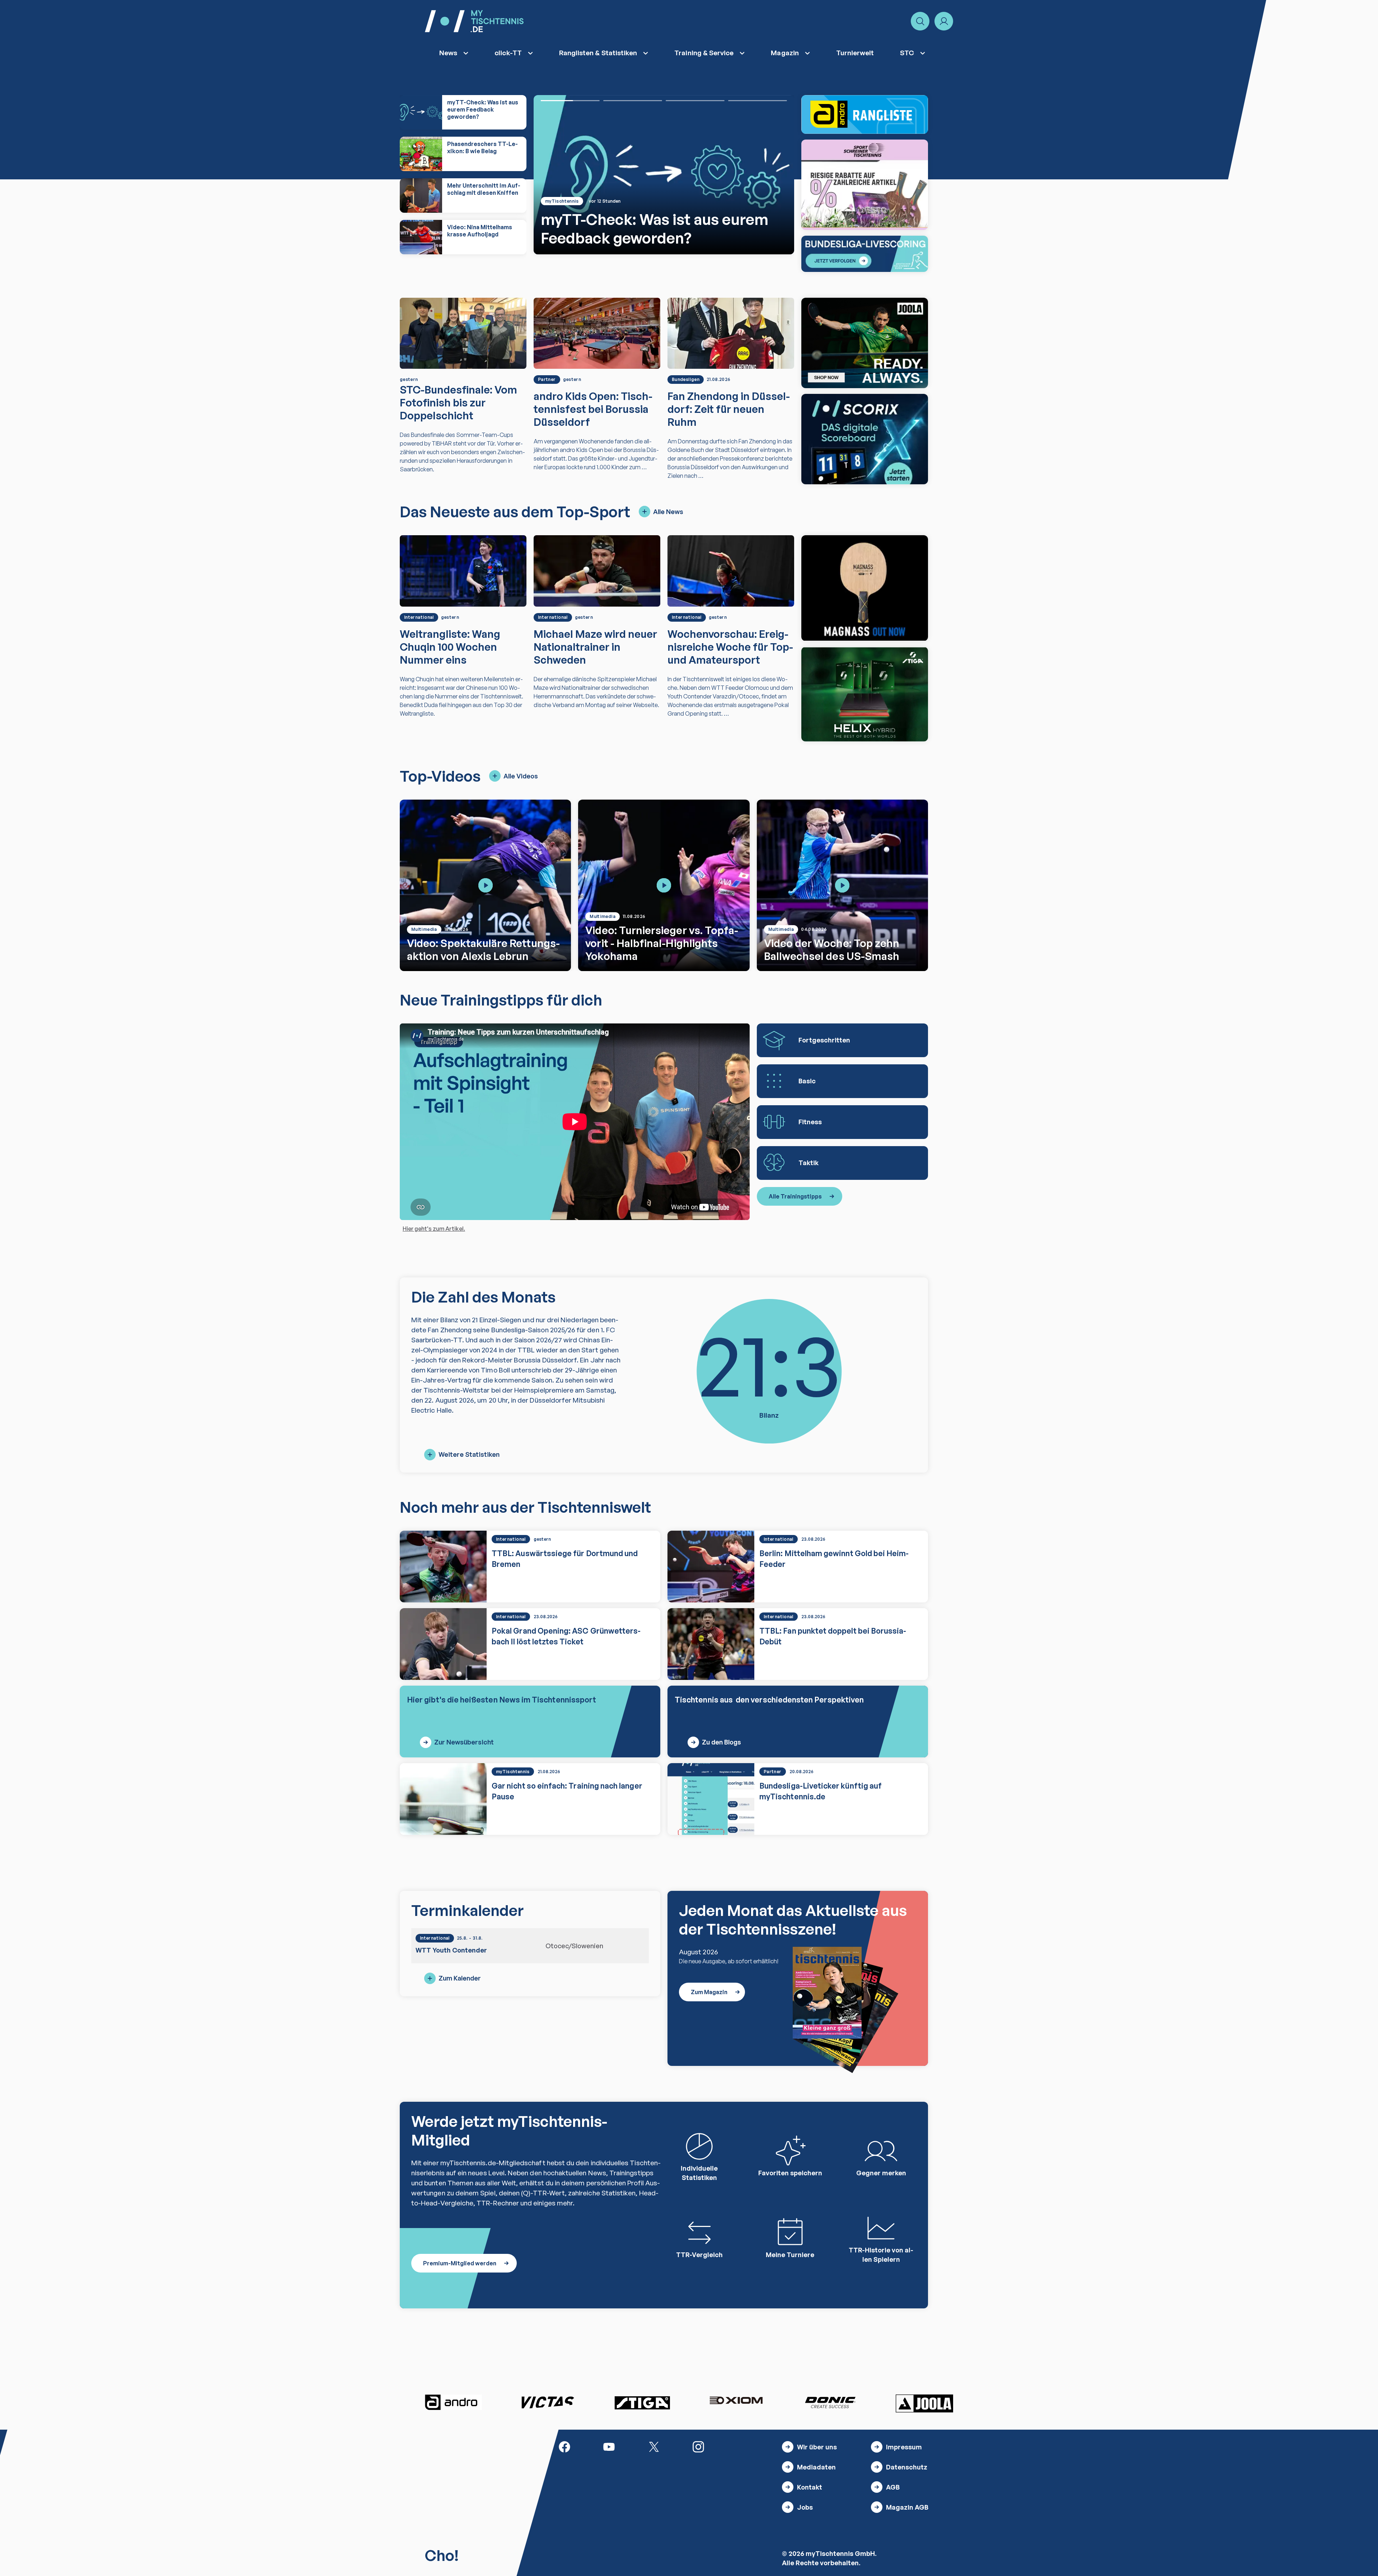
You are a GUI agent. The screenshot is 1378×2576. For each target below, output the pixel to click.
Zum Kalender (460, 1978)
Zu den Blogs (721, 1742)
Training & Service (704, 53)
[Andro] (454, 2402)
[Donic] (830, 2402)
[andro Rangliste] (865, 114)
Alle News (668, 512)
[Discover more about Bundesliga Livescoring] (865, 254)
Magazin (785, 53)
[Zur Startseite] (474, 21)
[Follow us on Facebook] (564, 2446)
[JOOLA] (924, 2403)
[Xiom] (736, 2401)
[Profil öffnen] (944, 21)
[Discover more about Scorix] (865, 439)
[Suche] (920, 21)
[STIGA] (865, 694)
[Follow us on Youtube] (609, 2446)
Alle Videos (521, 776)
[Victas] (548, 2402)
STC (907, 53)
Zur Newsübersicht (464, 1742)
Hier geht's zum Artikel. (434, 1229)
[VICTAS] (865, 588)
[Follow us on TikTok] (743, 2446)
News (448, 53)
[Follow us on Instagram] (698, 2446)
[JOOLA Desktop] (865, 343)
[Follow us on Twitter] (654, 2446)
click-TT (508, 53)
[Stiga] (642, 2402)
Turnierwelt (855, 53)
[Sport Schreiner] (865, 185)
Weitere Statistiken (469, 1454)
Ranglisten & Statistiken (598, 53)
